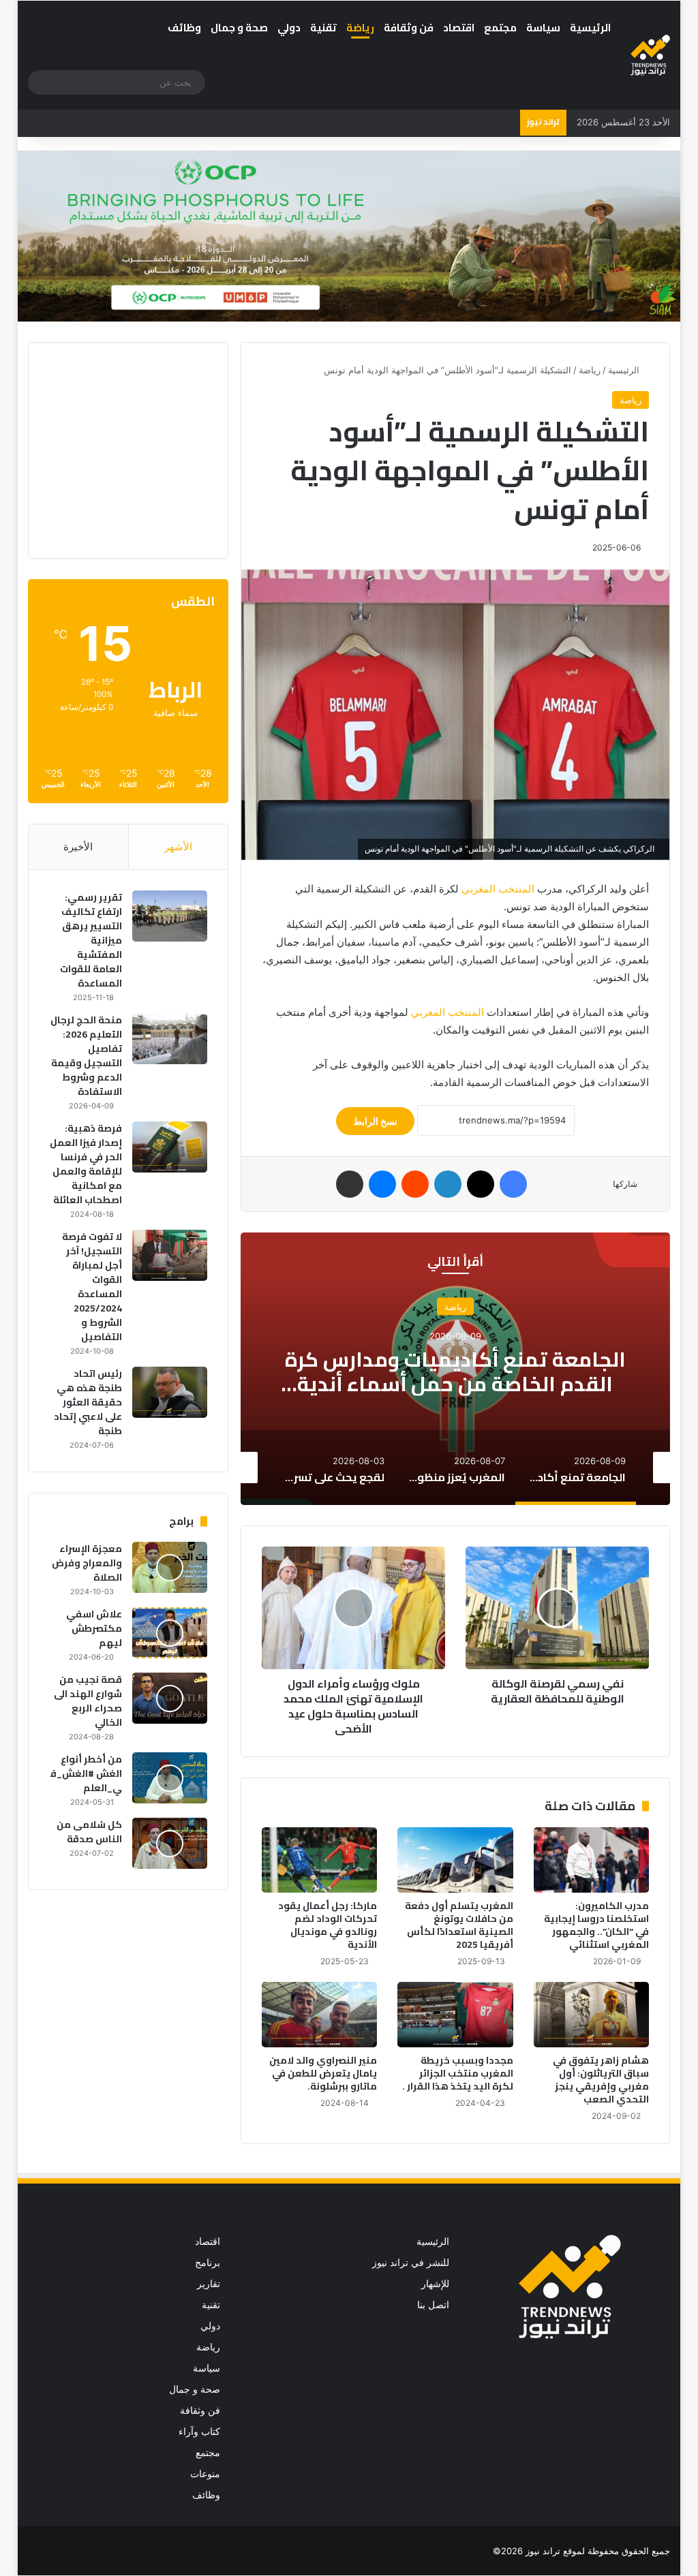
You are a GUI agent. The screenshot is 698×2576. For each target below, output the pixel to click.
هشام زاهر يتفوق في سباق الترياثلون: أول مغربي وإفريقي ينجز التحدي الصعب (601, 2080)
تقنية (323, 28)
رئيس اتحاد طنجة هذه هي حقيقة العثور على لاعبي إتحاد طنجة (88, 1402)
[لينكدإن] (448, 1184)
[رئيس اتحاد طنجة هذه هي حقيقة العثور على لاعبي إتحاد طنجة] (170, 1392)
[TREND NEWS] (651, 55)
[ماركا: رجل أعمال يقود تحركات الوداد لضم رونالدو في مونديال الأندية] (320, 1860)
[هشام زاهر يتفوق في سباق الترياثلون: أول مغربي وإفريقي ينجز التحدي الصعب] (592, 2015)
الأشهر (178, 847)
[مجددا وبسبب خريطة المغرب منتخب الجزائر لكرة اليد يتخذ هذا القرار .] (455, 2015)
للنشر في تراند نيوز (411, 2263)
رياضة (360, 28)
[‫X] (481, 1184)
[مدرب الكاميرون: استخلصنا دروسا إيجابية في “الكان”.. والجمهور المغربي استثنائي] (592, 1860)
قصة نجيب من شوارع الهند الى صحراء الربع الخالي (88, 1701)
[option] (455, 1369)
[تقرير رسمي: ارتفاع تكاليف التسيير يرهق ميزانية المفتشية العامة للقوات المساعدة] (170, 916)
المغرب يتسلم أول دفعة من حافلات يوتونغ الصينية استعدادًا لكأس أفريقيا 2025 (459, 1925)
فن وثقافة (409, 28)
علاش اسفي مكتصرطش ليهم (94, 1628)
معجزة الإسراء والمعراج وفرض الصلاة (87, 1563)
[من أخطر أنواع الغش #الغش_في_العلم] (170, 1778)
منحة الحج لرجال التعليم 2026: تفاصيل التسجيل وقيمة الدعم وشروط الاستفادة (86, 1056)
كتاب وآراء (199, 2432)
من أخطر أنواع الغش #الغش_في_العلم (86, 1773)
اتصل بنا (433, 2305)
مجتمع (500, 28)
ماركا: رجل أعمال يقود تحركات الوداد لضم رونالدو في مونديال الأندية (328, 1925)
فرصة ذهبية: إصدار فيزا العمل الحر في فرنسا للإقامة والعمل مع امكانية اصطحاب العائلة (86, 1164)
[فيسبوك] (513, 1184)
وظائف (184, 28)
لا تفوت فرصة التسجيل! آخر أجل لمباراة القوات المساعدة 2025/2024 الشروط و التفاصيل (92, 1287)
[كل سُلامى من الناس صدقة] (170, 1843)
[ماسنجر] (382, 1184)
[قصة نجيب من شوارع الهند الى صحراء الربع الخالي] (170, 1698)
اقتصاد (459, 28)
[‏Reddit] (415, 1184)
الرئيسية (590, 28)
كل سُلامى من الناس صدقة (89, 1832)
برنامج (208, 2263)
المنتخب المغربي (498, 889)
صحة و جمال (239, 28)
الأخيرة (78, 847)
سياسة (543, 28)
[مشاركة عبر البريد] (350, 1184)
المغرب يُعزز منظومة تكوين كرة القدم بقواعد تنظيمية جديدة (455, 1371)
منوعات (205, 2474)
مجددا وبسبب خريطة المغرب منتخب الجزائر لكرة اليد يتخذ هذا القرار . (458, 2073)
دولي (289, 28)
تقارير (209, 2284)
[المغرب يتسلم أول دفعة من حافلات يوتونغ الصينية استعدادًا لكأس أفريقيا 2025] (455, 1860)
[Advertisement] (104, 448)
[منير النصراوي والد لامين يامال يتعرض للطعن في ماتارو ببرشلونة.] (320, 2015)
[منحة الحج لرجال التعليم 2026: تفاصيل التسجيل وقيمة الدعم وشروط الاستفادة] (170, 1039)
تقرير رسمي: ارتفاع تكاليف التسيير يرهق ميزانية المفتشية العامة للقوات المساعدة (91, 940)
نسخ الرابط (375, 1121)
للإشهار (435, 2284)
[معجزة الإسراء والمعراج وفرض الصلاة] (170, 1567)
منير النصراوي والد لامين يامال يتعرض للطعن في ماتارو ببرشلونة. (323, 2073)
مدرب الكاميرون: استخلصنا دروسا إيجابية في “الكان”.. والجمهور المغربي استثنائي (596, 1925)
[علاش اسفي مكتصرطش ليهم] (170, 1633)
